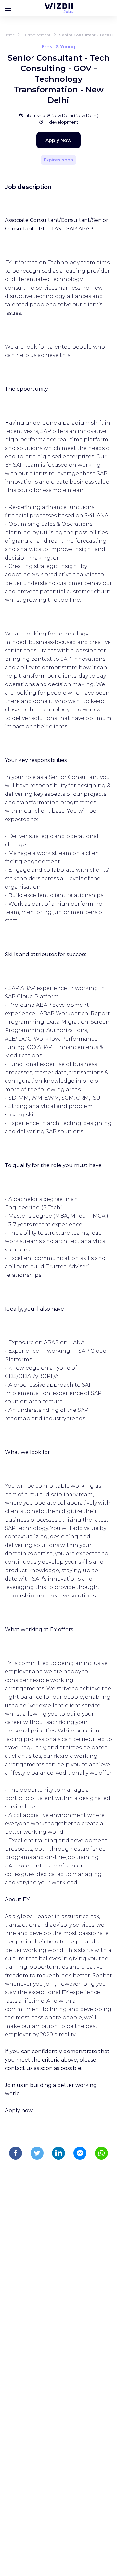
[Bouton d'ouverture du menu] (8, 8)
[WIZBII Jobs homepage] (59, 8)
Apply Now (58, 140)
